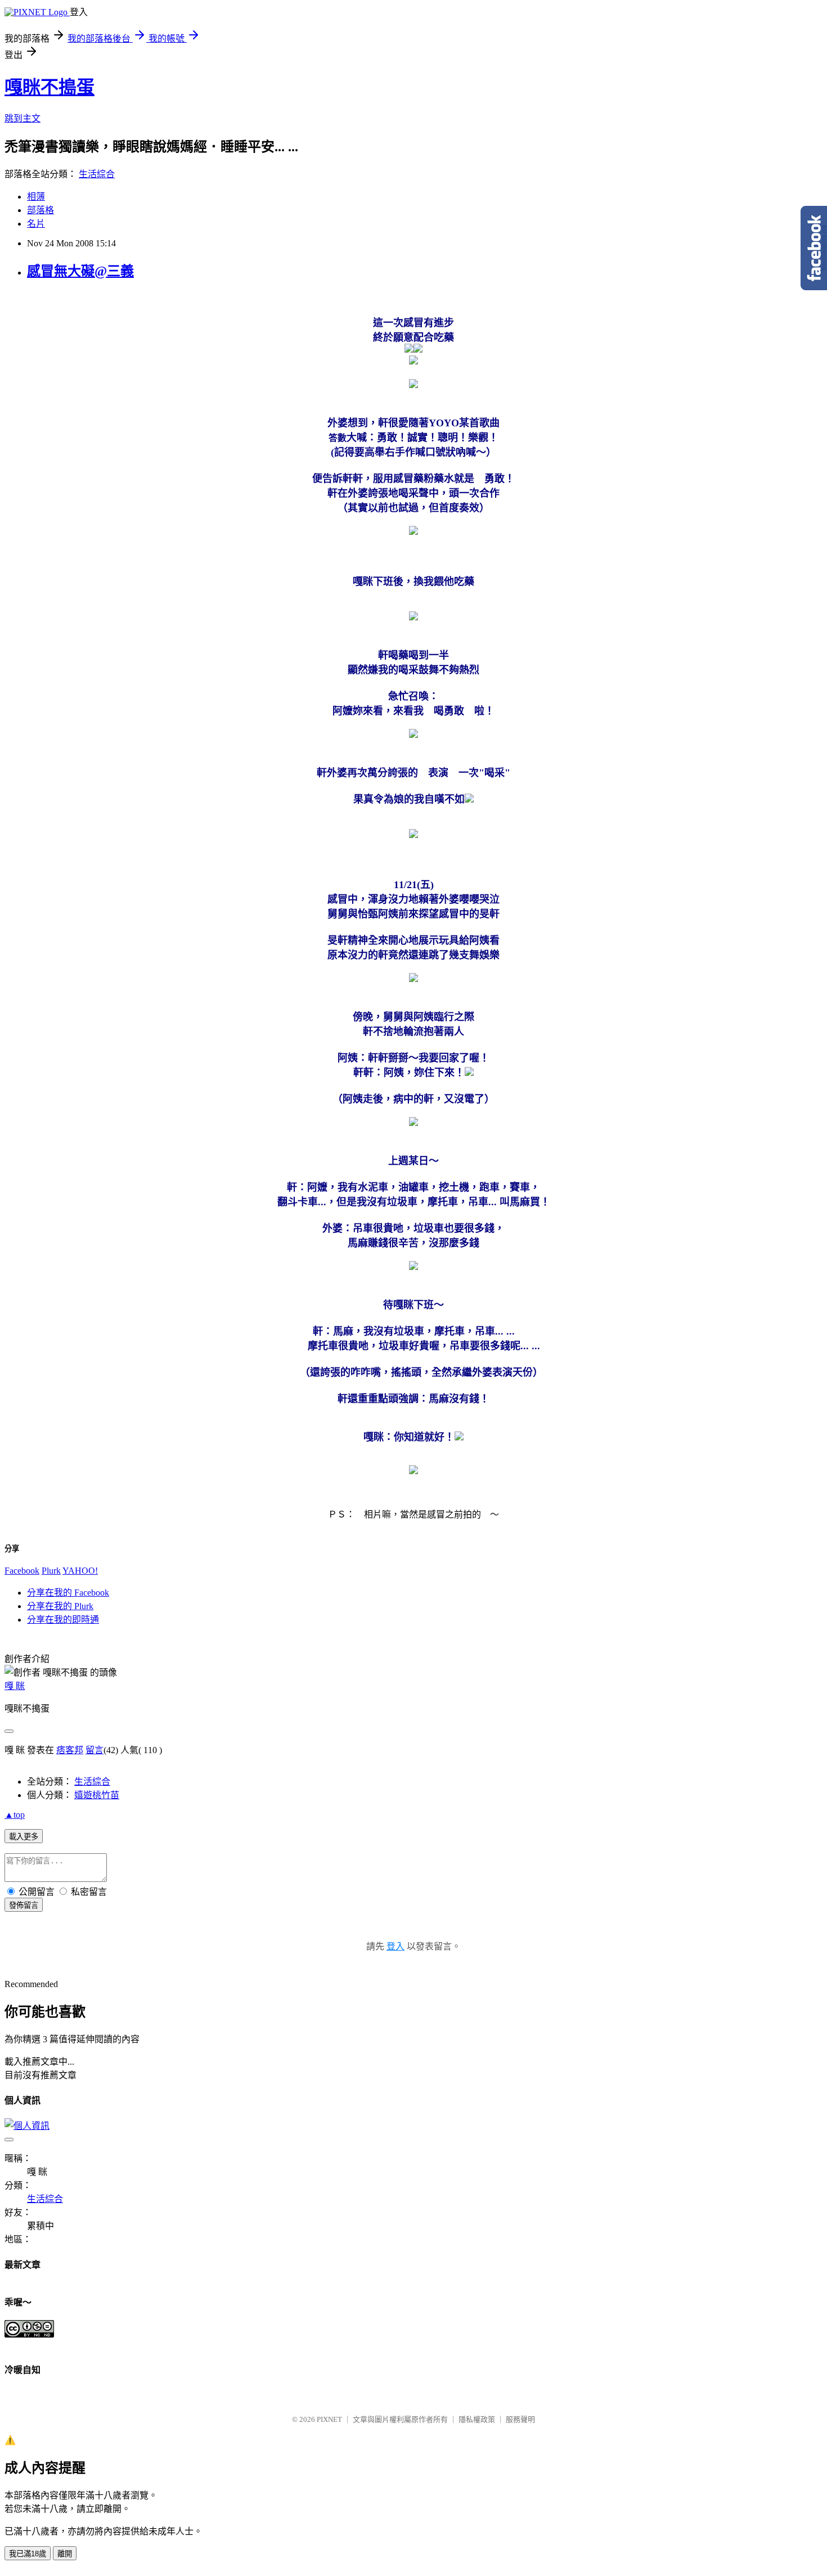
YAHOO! (80, 1571)
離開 (65, 2554)
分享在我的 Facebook (68, 1593)
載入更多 (24, 1837)
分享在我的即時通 (63, 1620)
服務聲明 (520, 2419)
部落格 (41, 210)
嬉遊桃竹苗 (97, 1795)
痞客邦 (70, 1750)
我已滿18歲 (28, 2554)
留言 (95, 1750)
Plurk (51, 1571)
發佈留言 (24, 1905)
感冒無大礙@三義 (80, 271)
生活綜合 (97, 174)
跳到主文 (23, 118)
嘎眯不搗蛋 (50, 87)
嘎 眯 (15, 1686)
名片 (36, 224)
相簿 (36, 197)
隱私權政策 (477, 2419)
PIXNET (329, 2419)
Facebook (22, 1571)
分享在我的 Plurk (60, 1606)
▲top (15, 1815)
